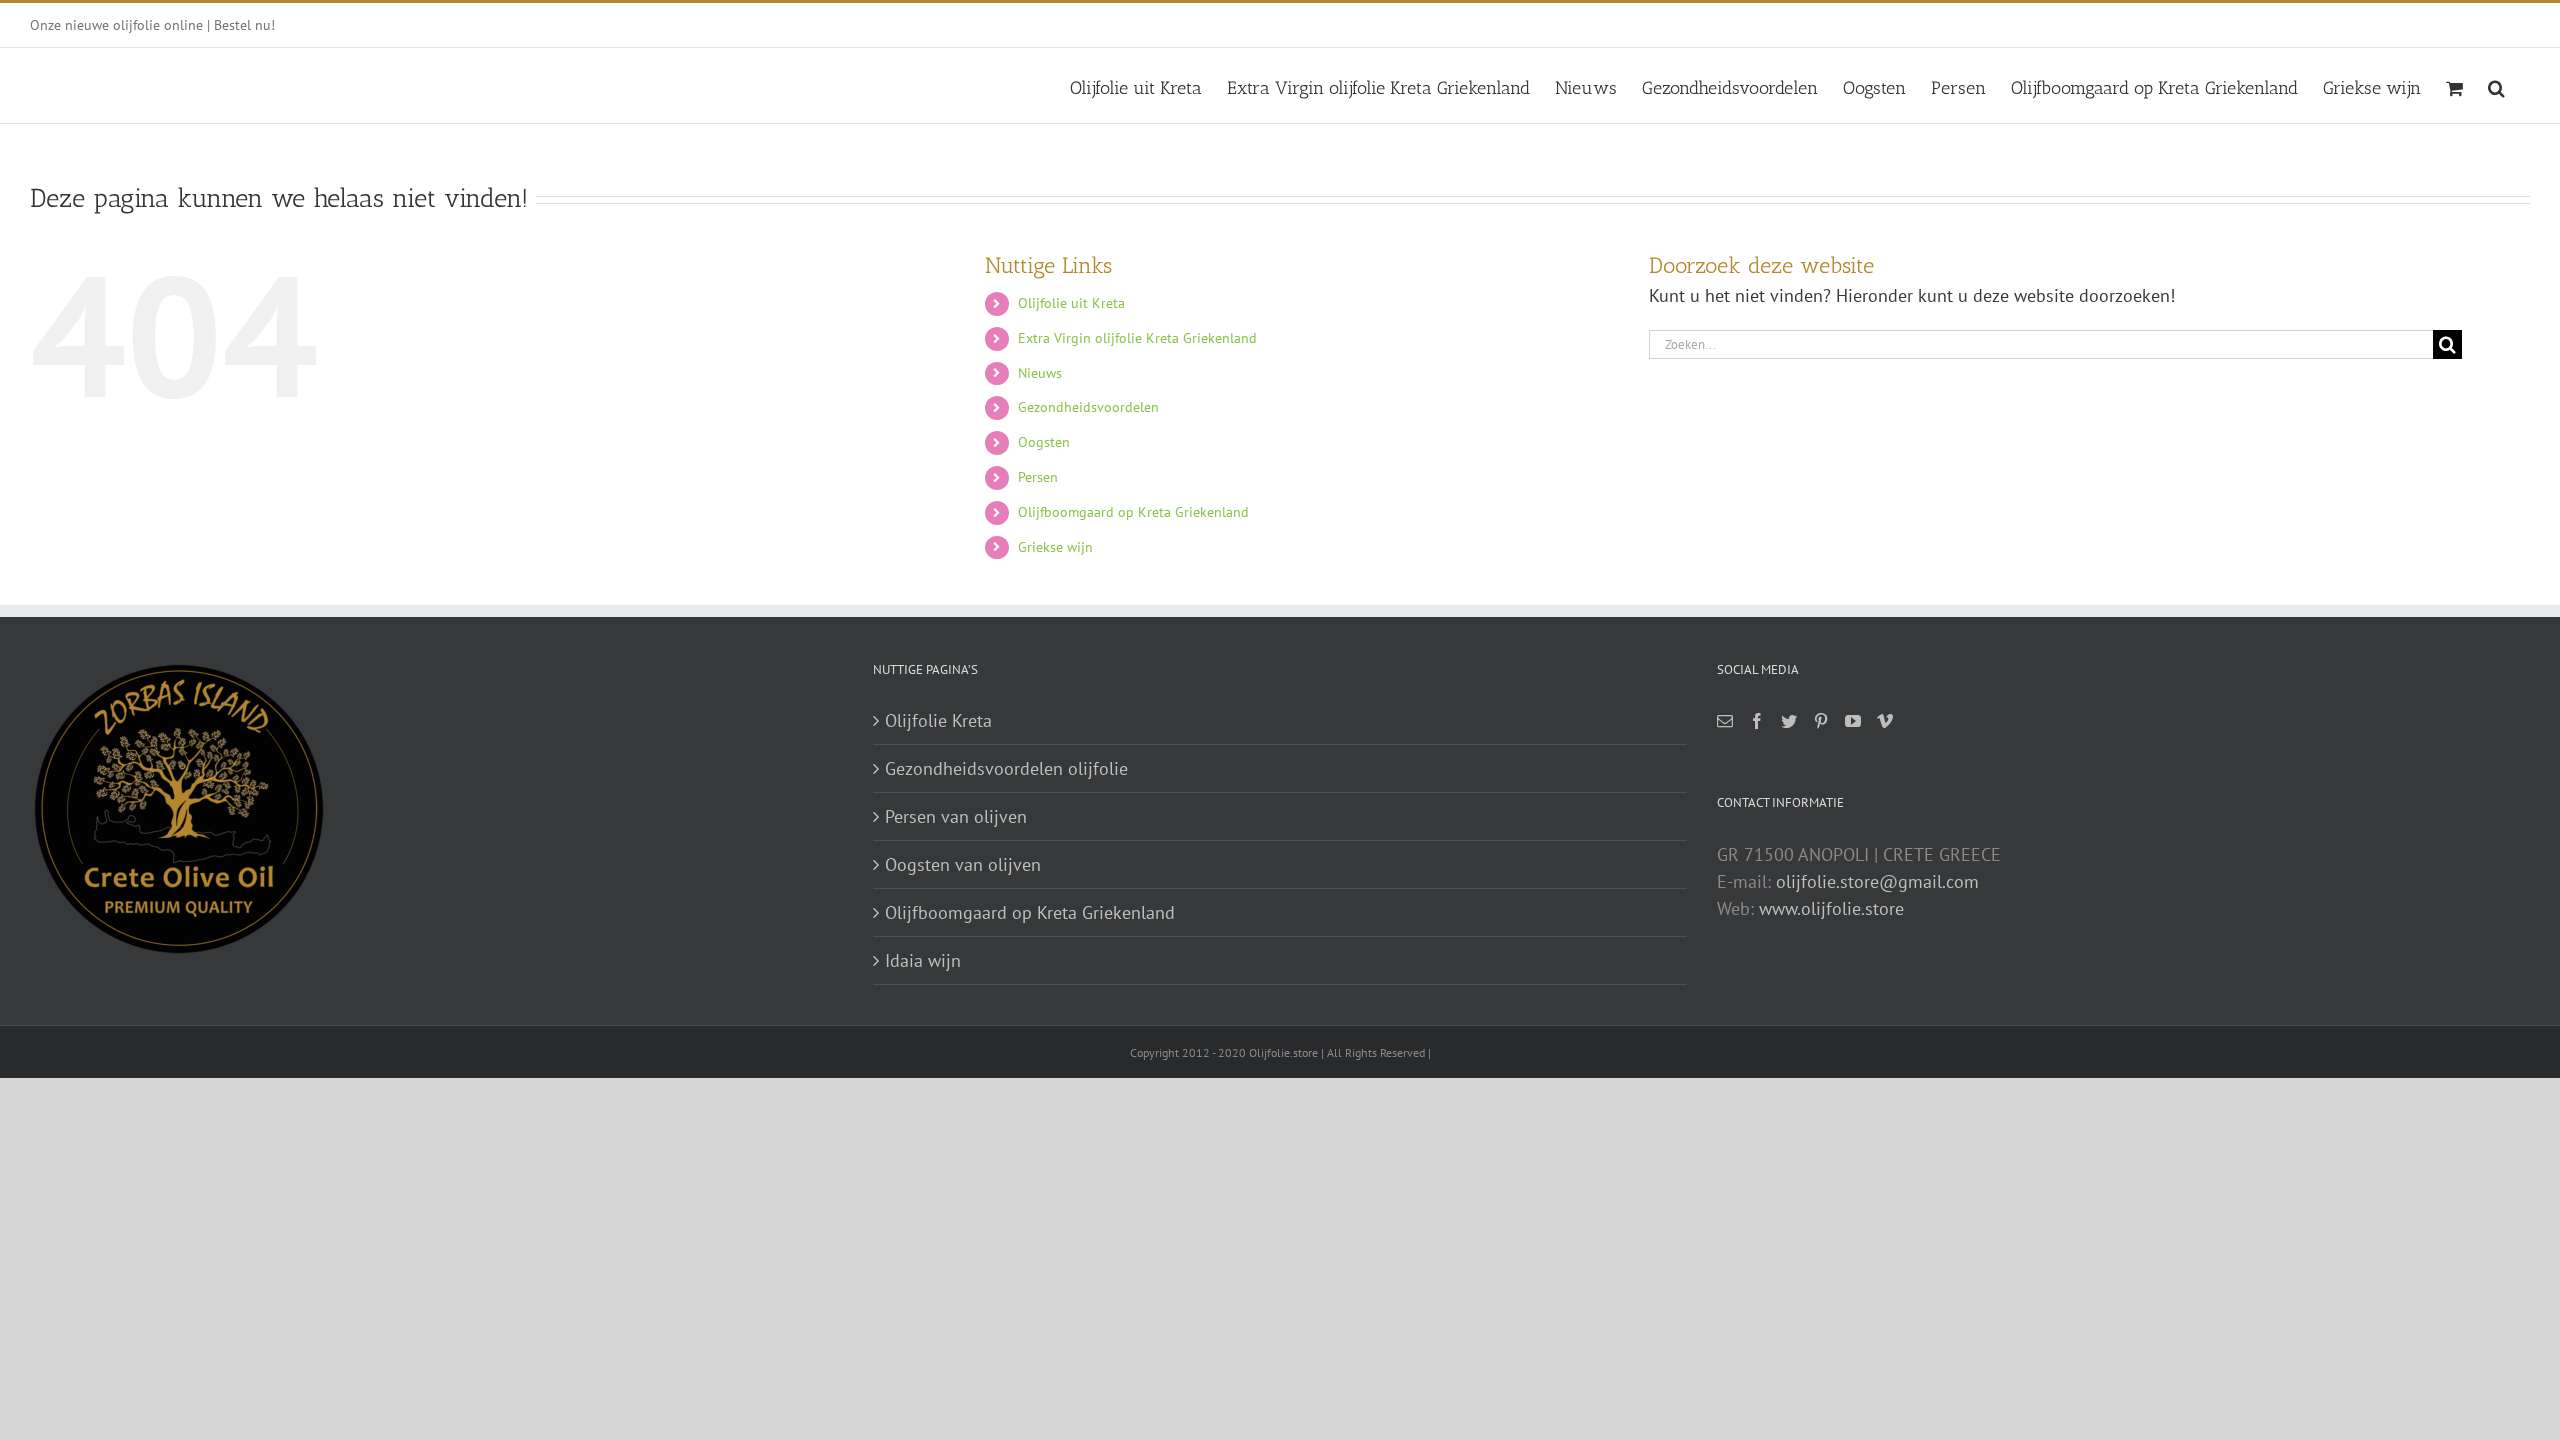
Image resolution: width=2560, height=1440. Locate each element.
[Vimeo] (1885, 721)
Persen (1038, 477)
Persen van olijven (956, 816)
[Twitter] (1789, 721)
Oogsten (1044, 442)
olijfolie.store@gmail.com (1877, 881)
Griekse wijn (1055, 547)
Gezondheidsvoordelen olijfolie (1006, 768)
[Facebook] (1757, 721)
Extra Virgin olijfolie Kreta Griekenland (1137, 338)
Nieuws (1040, 373)
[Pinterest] (1821, 721)
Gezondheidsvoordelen (1088, 407)
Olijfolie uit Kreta (1071, 303)
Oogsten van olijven (963, 864)
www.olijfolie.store (1831, 908)
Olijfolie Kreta (938, 720)
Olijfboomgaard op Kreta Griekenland (1133, 512)
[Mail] (1725, 721)
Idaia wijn (923, 960)
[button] (2496, 85)
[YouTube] (1853, 721)
